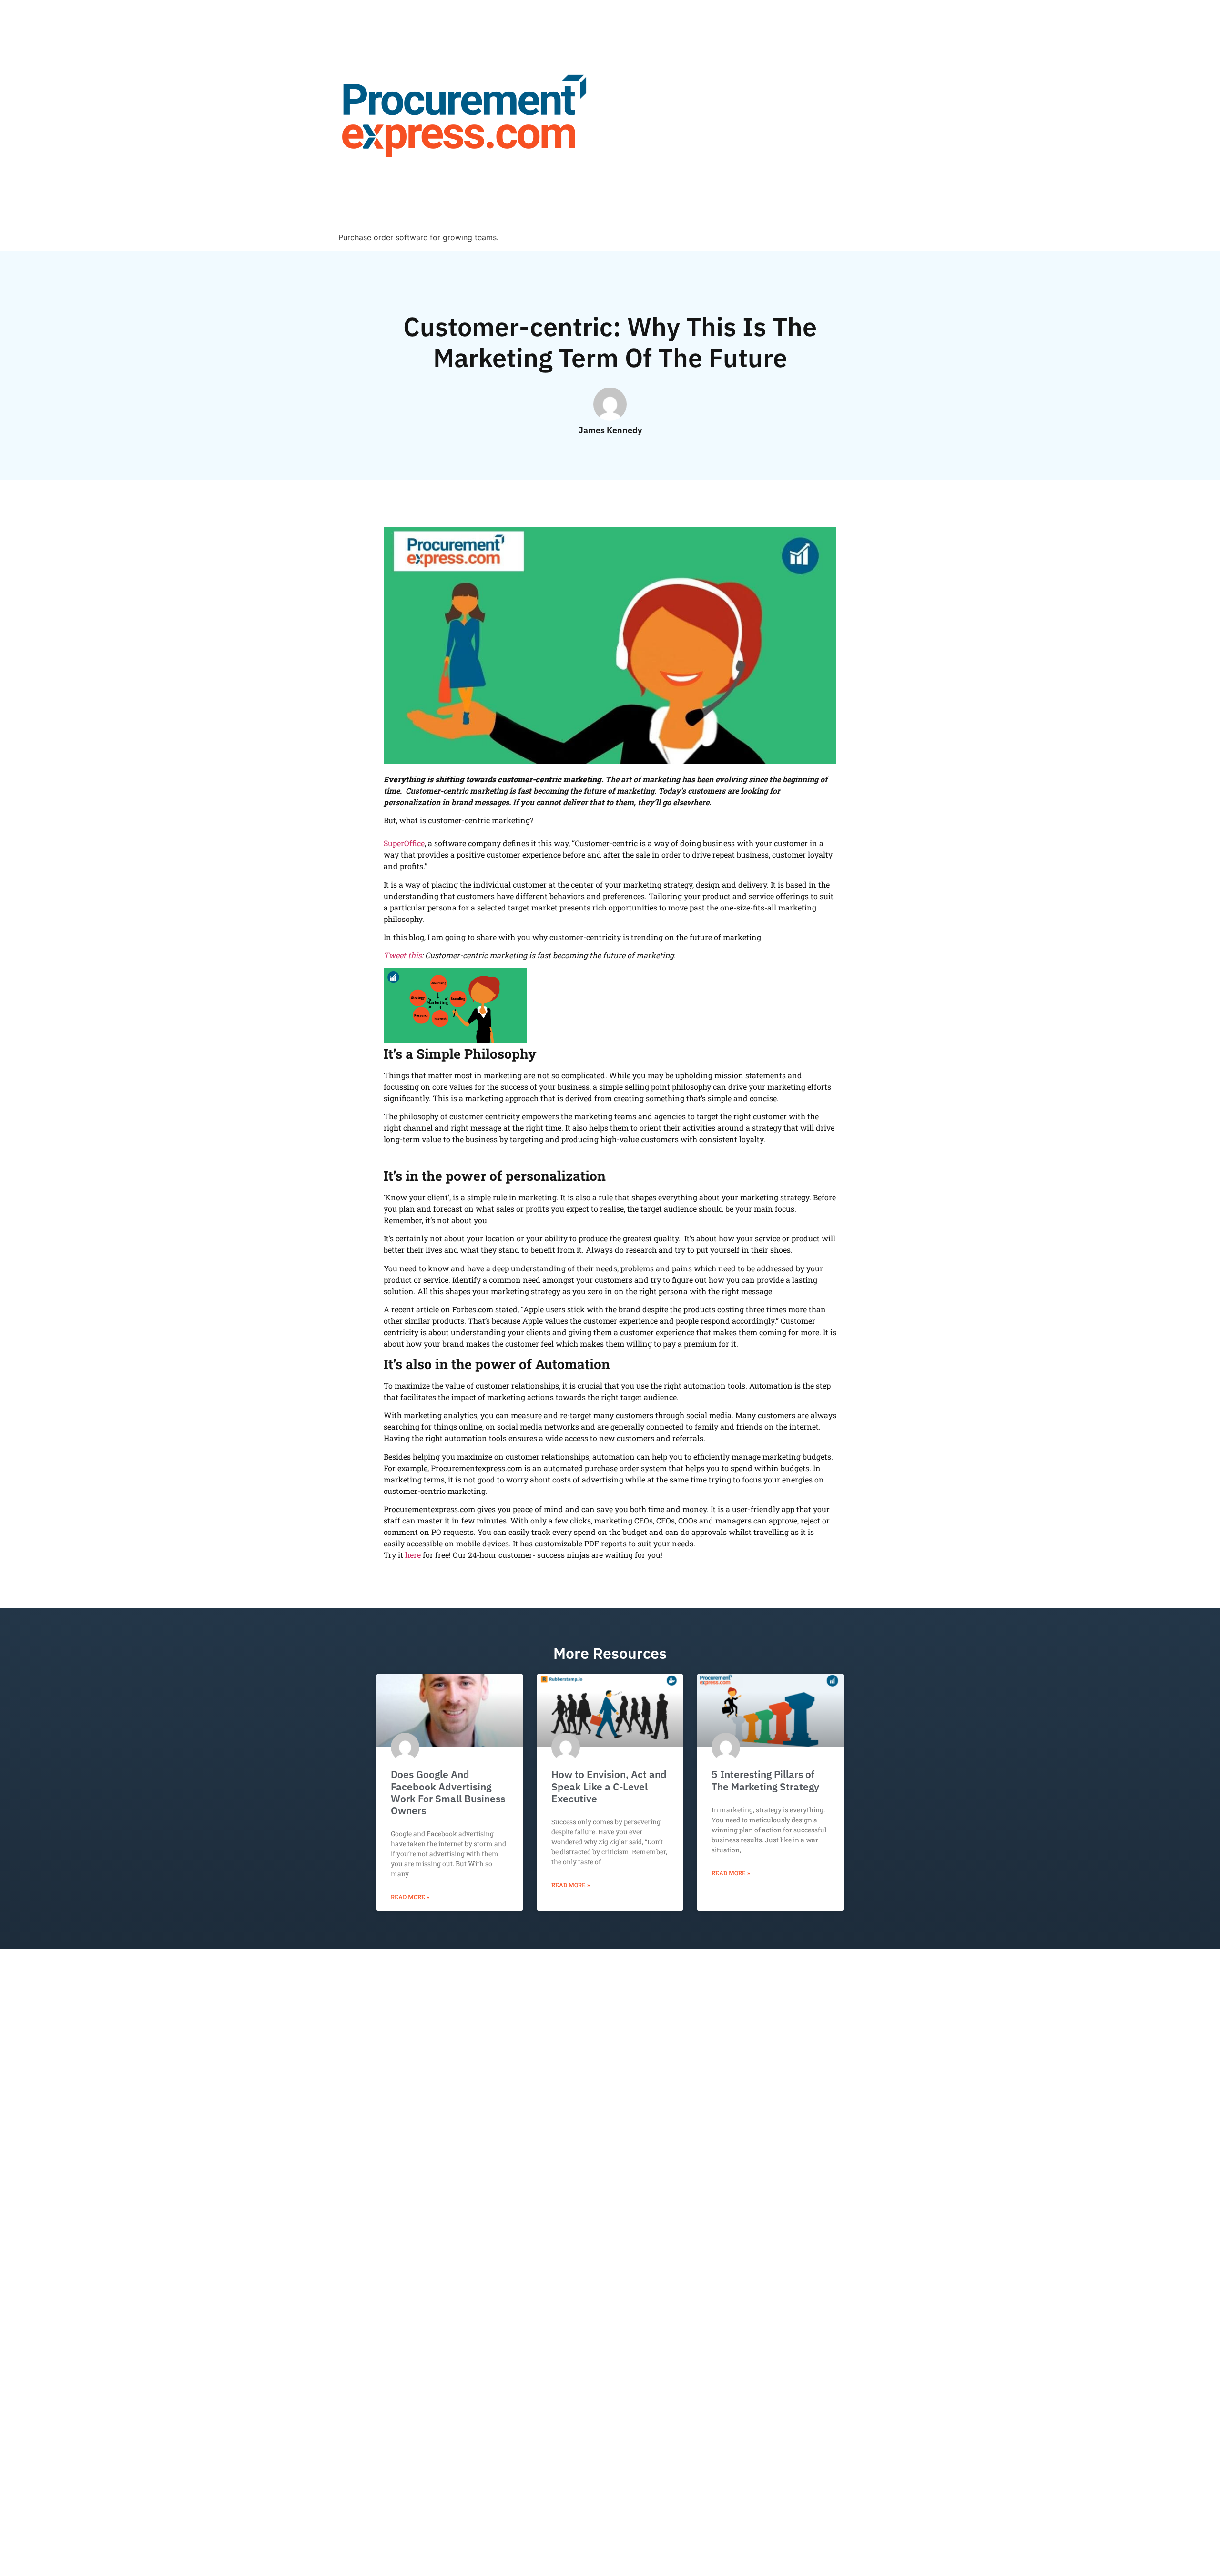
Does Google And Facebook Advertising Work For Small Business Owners (448, 1792)
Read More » (410, 1897)
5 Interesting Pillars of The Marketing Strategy (765, 1780)
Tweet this (403, 955)
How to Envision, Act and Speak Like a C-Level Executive (609, 1786)
